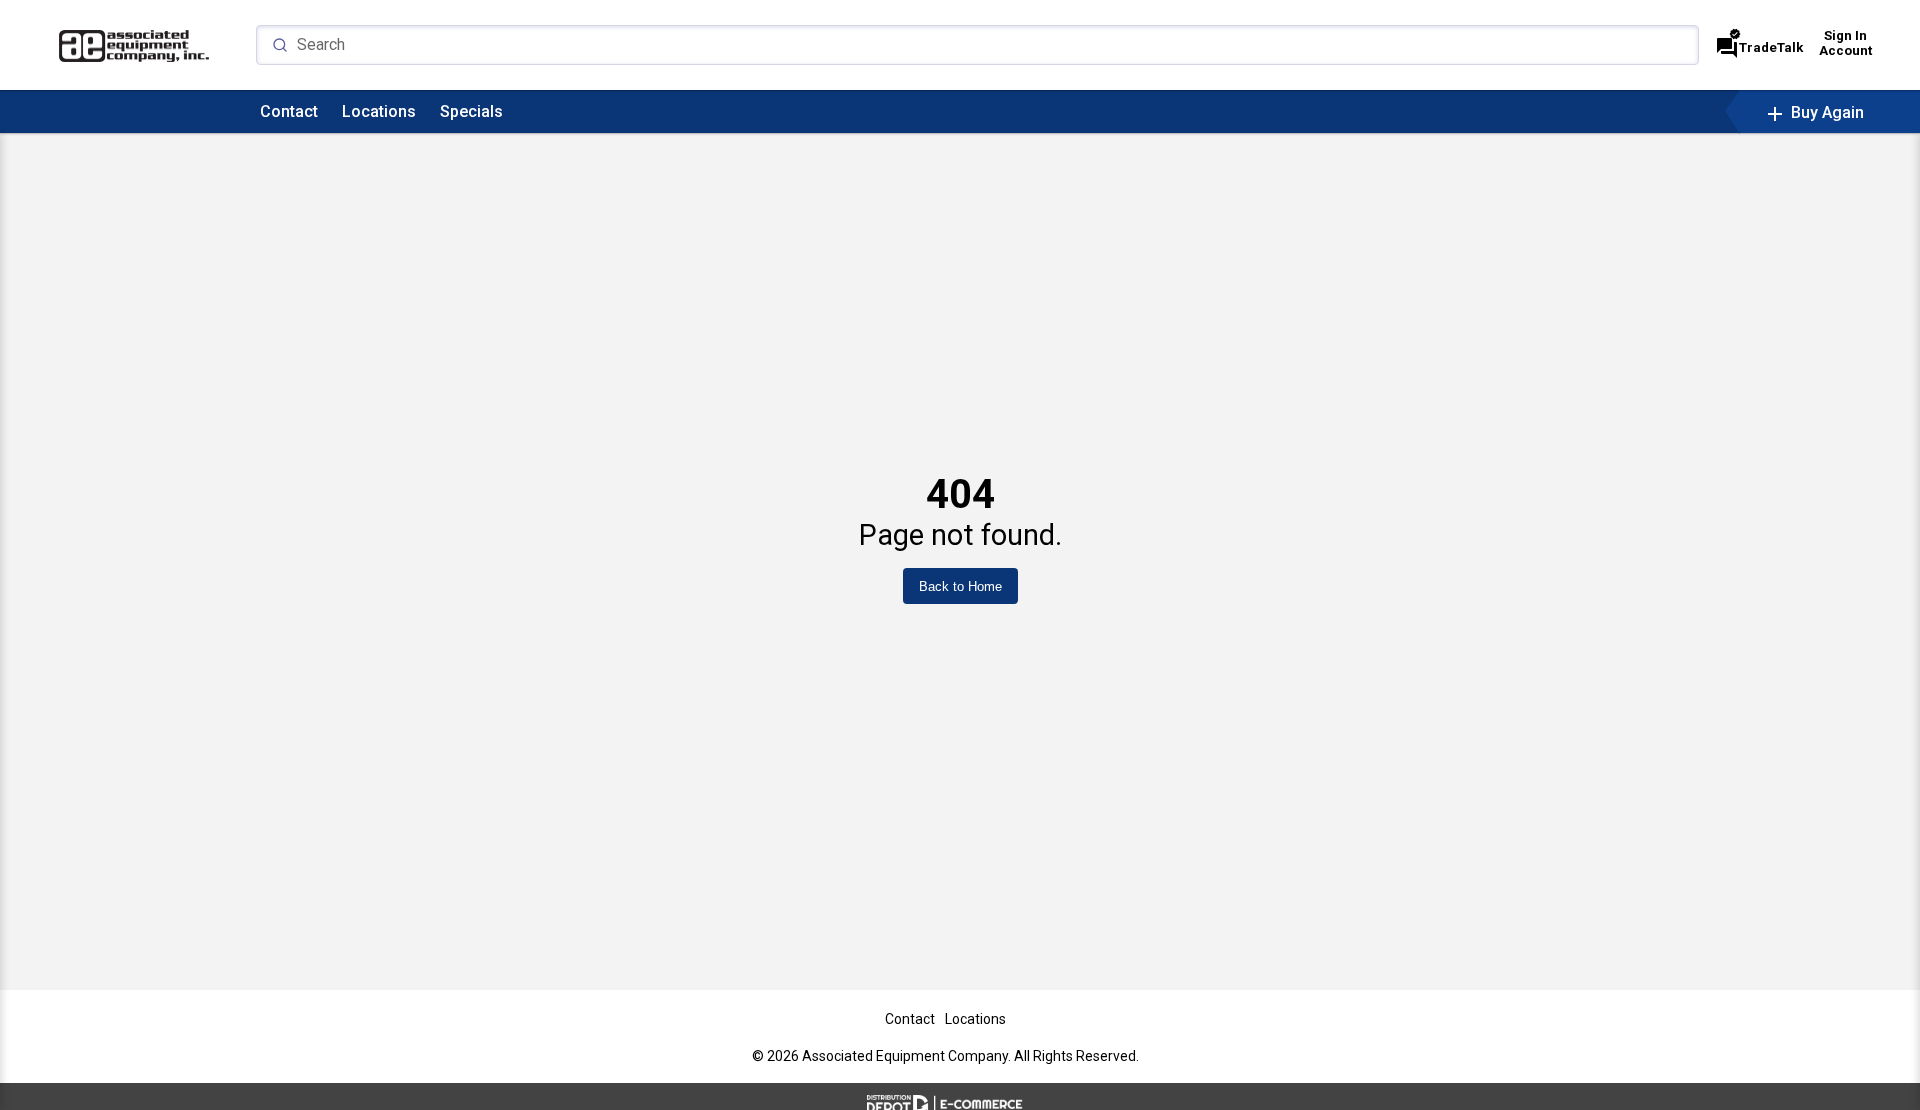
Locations (379, 111)
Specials (471, 111)
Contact (289, 111)
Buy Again (1813, 112)
